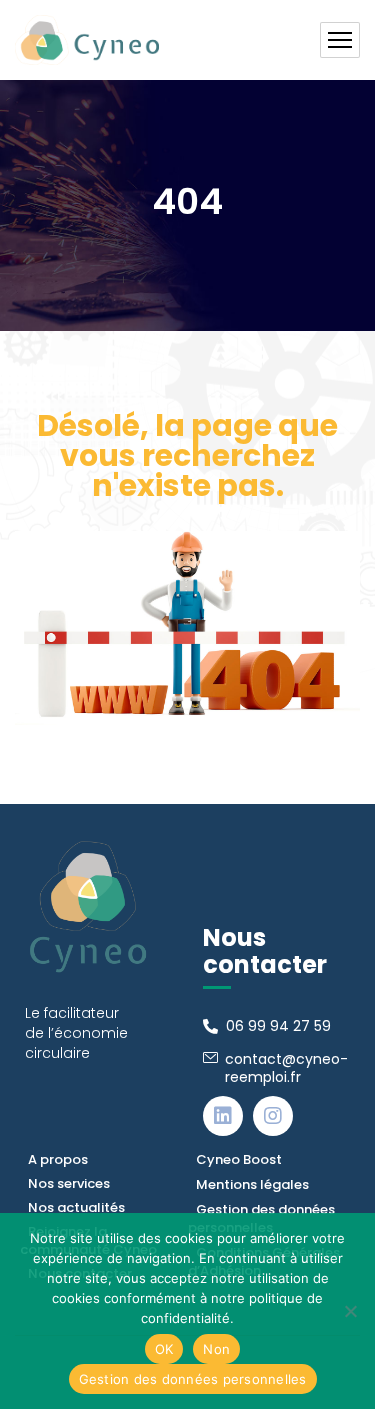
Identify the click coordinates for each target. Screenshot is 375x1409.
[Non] (350, 1311)
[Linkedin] (223, 1116)
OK (164, 1349)
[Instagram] (273, 1116)
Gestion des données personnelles (193, 1379)
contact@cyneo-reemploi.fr (286, 1068)
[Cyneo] (87, 40)
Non (216, 1349)
